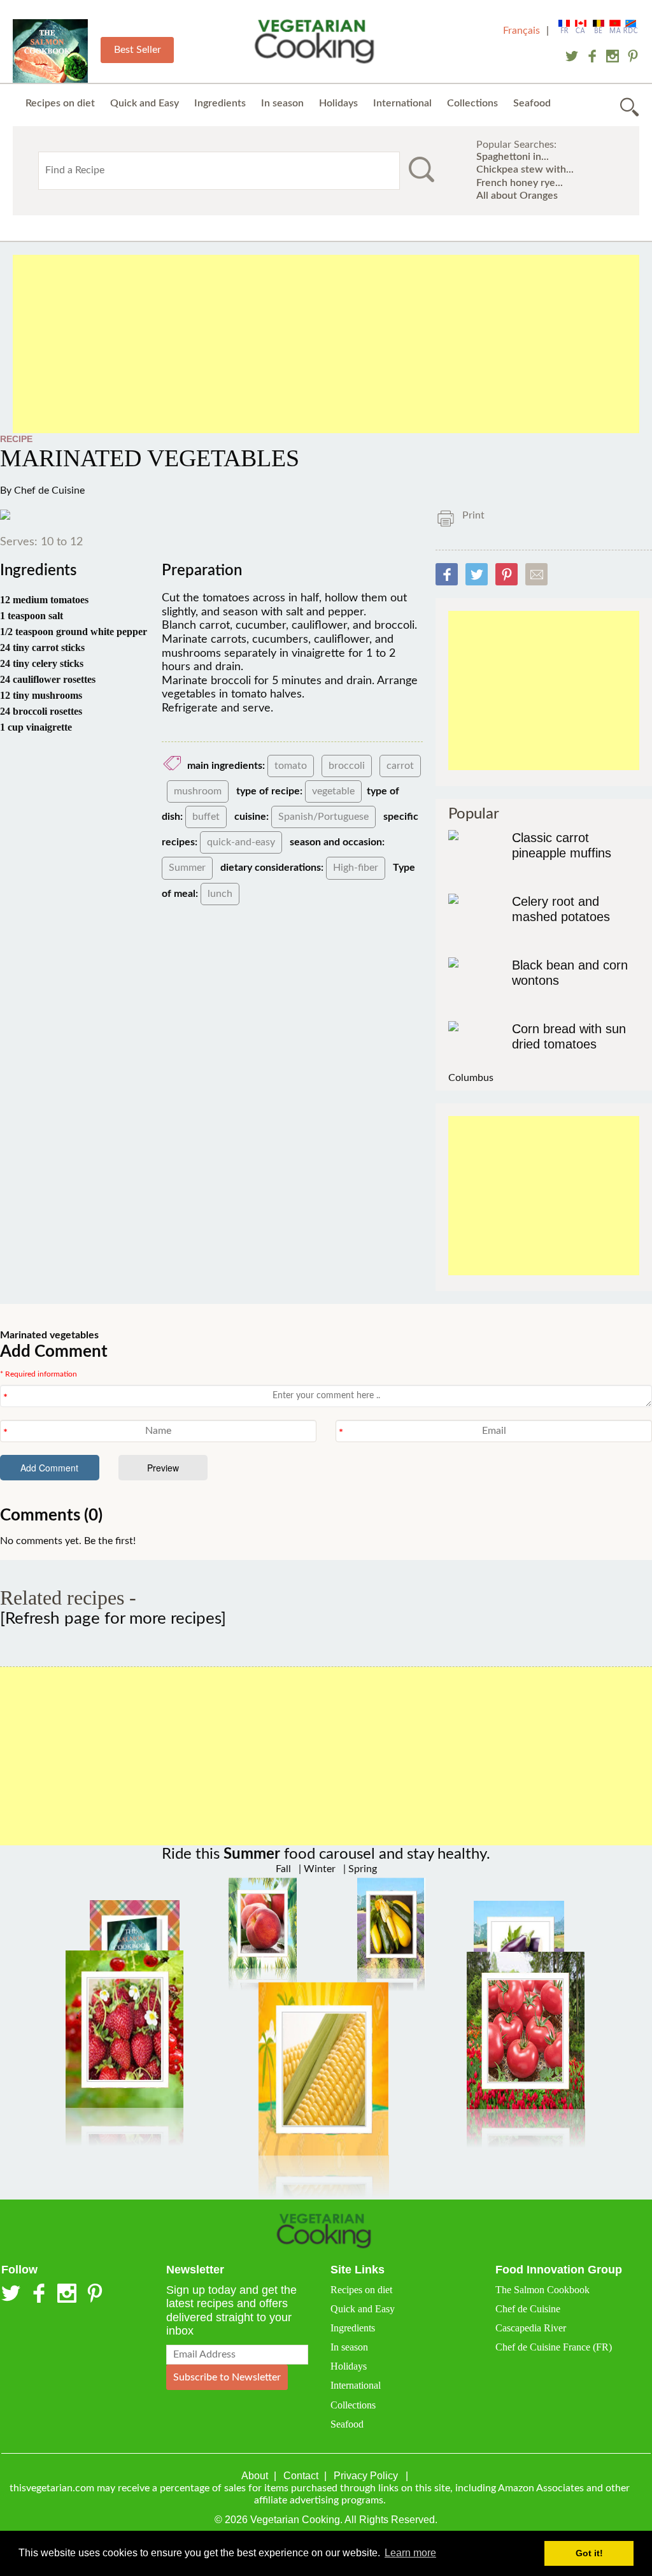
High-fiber (356, 868)
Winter (318, 1869)
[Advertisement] (326, 344)
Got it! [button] (589, 2553)
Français (521, 31)
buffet (206, 817)
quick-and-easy (241, 842)
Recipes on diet (60, 103)
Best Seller (138, 50)
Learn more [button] (410, 2553)
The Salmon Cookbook (542, 2290)
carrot (400, 766)
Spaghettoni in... (513, 157)
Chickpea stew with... (525, 169)
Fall (283, 1869)
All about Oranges (517, 196)
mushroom (198, 791)
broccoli (347, 766)
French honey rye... (520, 183)
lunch (220, 894)
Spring (361, 1869)
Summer (187, 868)
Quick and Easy (145, 103)
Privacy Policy (366, 2476)
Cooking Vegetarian (317, 43)
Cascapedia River (531, 2328)
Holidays (338, 103)
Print (473, 515)
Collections (472, 103)
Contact (301, 2476)
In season (282, 103)
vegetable (333, 791)
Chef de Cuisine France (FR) (554, 2347)
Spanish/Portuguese (323, 817)
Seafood (532, 103)
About (255, 2476)
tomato (291, 766)
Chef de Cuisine (49, 490)
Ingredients (220, 103)
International (402, 103)
